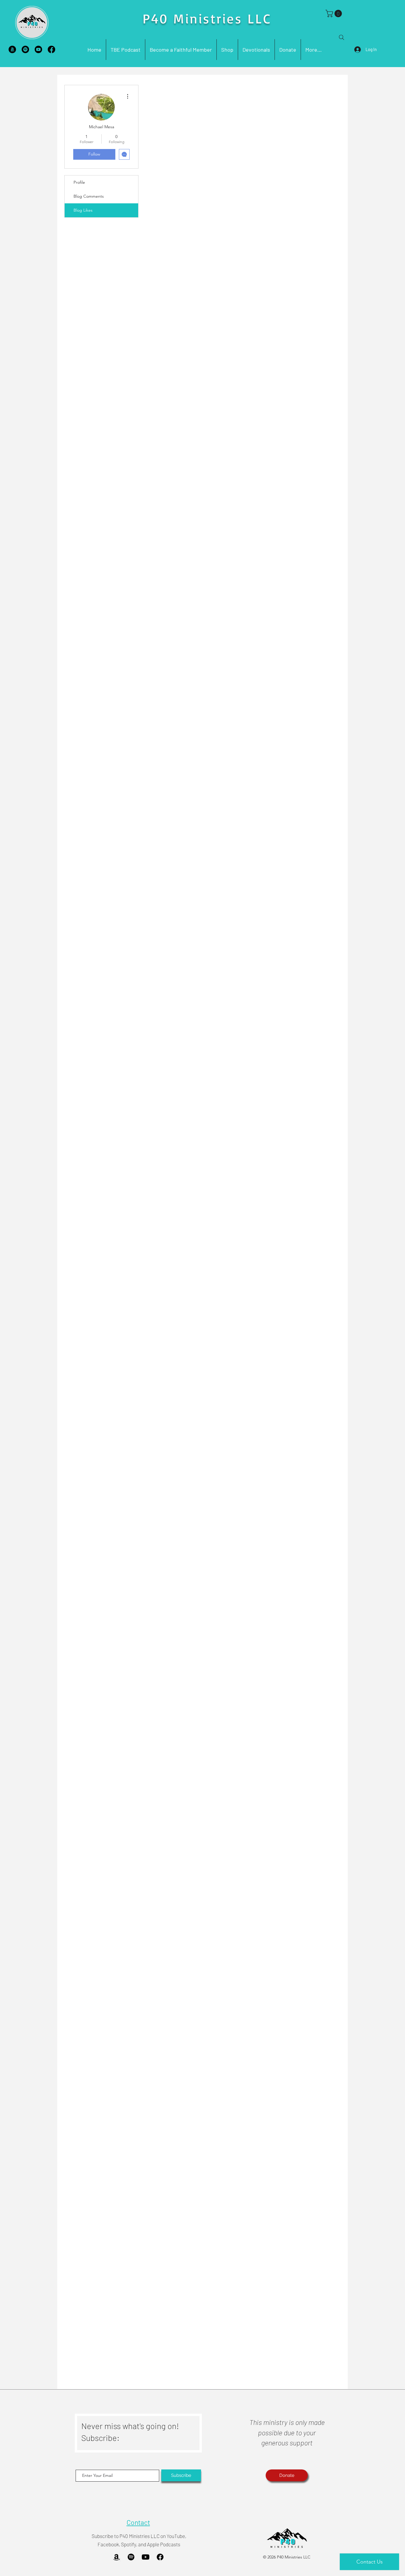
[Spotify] (25, 49)
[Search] (342, 37)
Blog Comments (89, 196)
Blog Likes (83, 210)
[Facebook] (51, 49)
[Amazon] (12, 49)
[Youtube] (38, 49)
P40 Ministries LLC (207, 18)
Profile (79, 182)
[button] (335, 14)
